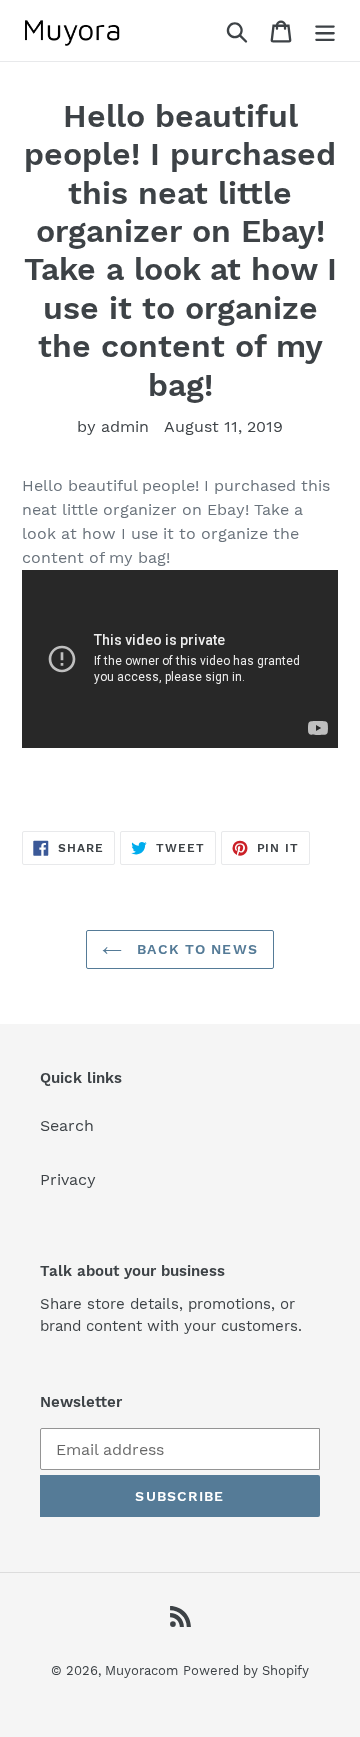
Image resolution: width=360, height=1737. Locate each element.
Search (67, 1125)
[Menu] (325, 30)
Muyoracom (141, 1670)
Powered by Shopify (246, 1670)
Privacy (68, 1179)
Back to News (195, 949)
